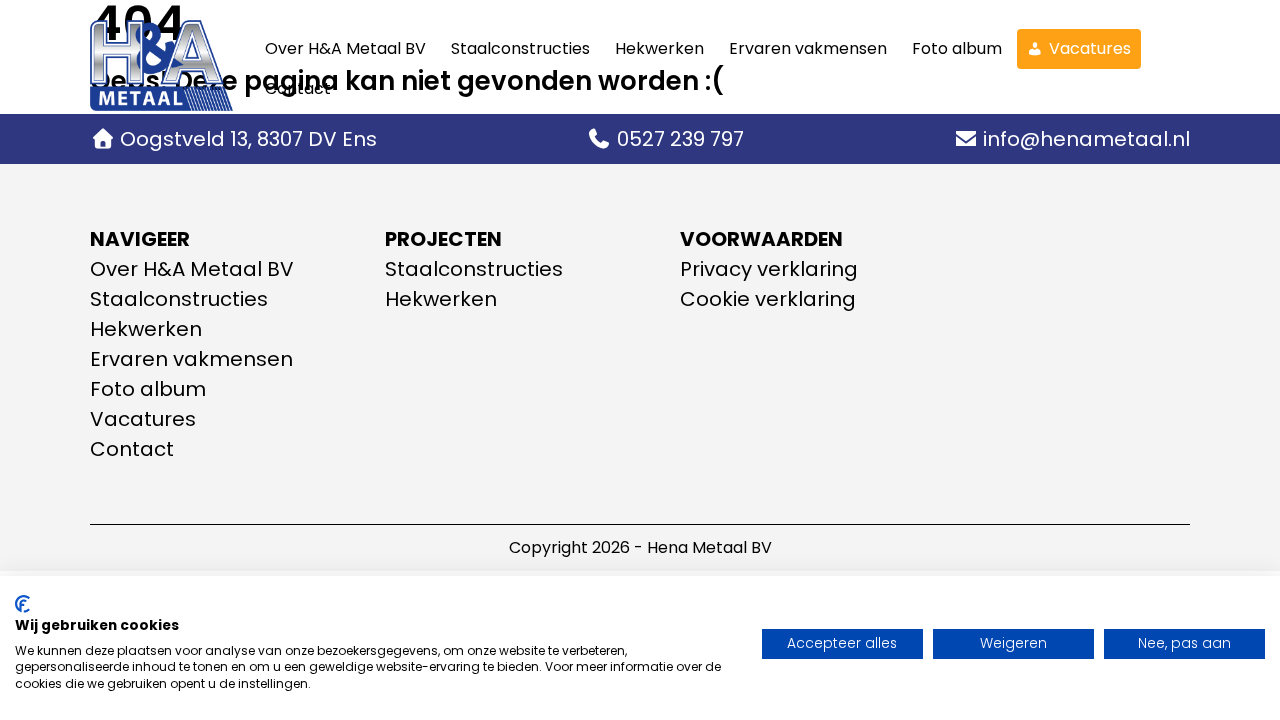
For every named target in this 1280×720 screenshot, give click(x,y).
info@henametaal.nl (1086, 139)
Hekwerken (659, 48)
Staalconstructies (520, 48)
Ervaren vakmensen (808, 48)
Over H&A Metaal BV (345, 48)
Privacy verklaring (769, 269)
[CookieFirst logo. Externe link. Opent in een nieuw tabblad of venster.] (22, 604)
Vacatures (1090, 48)
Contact (298, 88)
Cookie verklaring (768, 299)
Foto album (957, 48)
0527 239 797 (680, 139)
